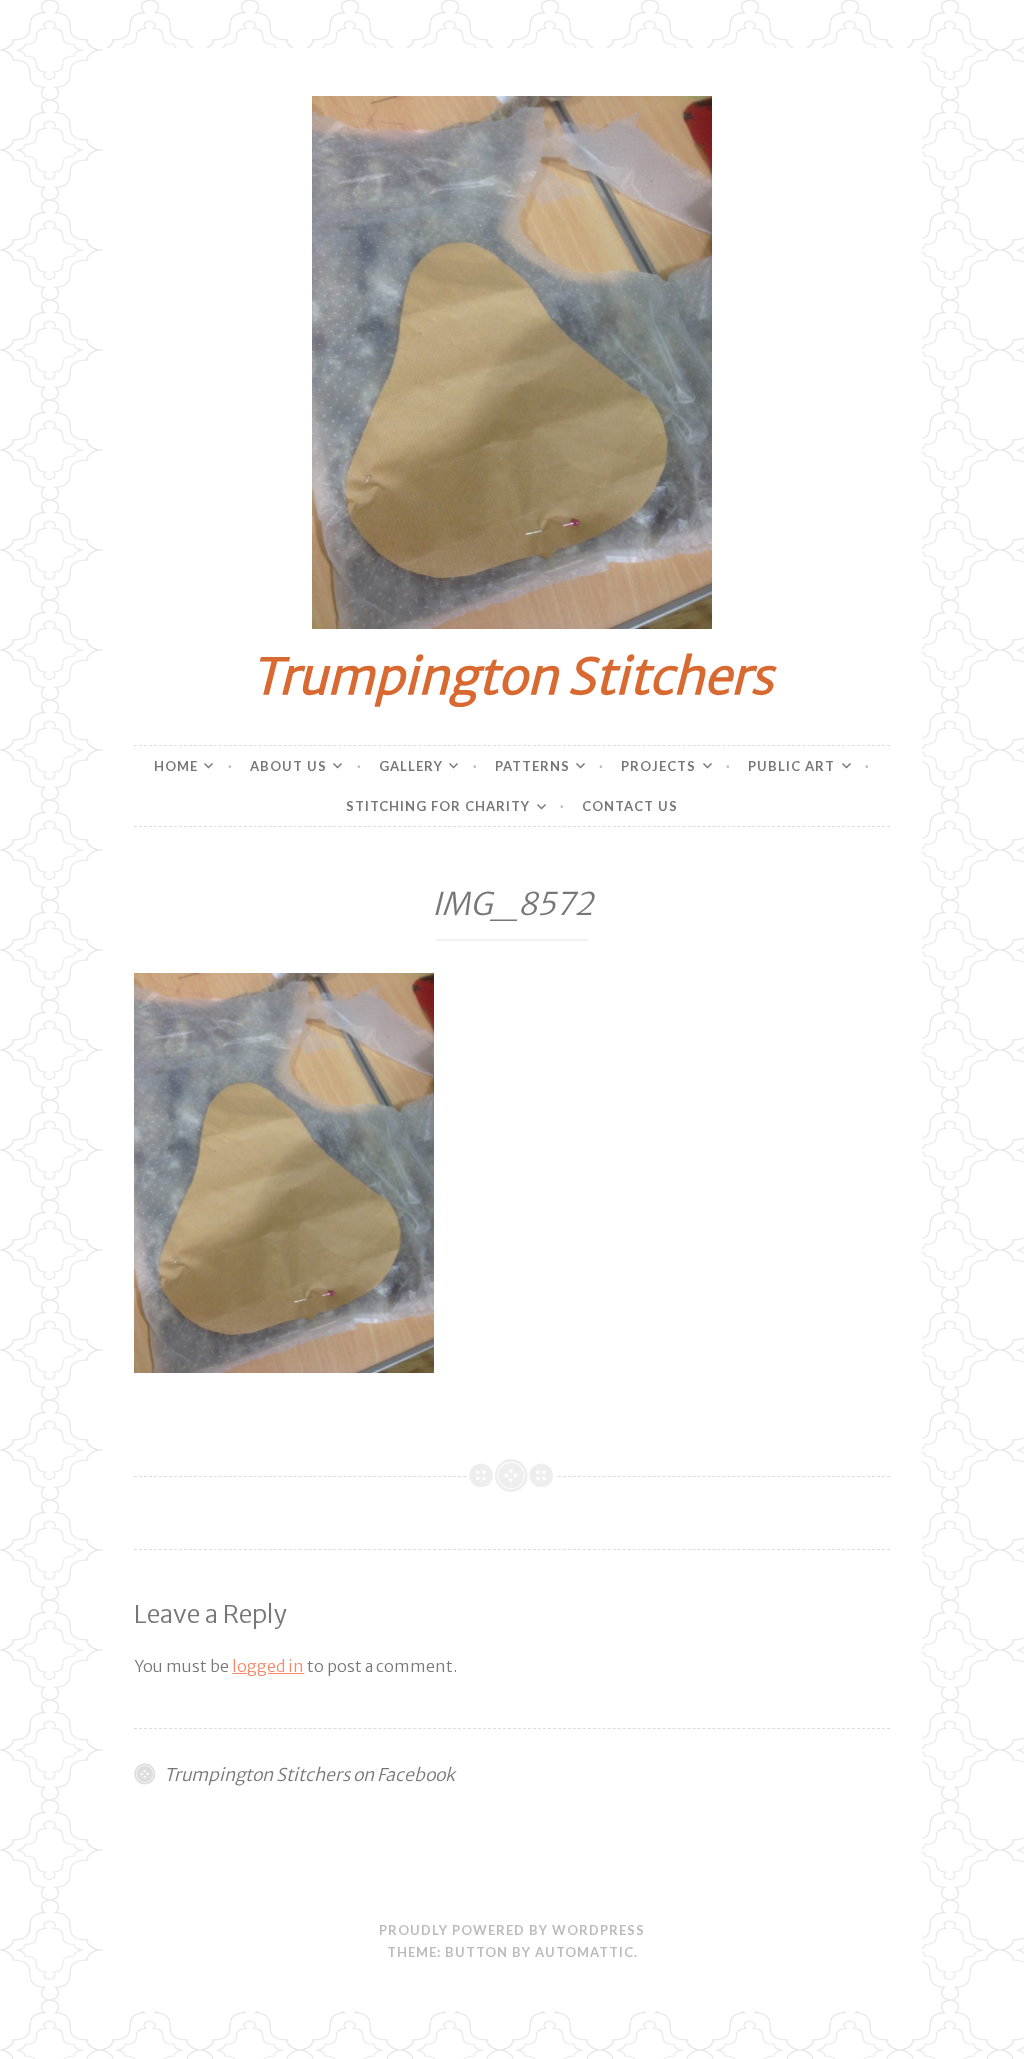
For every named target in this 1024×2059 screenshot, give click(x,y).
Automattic (584, 1952)
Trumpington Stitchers (512, 676)
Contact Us (630, 806)
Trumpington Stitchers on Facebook (309, 1775)
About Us (288, 766)
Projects (658, 766)
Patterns (532, 766)
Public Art (791, 766)
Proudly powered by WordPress (512, 1930)
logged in (268, 1666)
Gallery (411, 766)
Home (176, 766)
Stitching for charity (438, 806)
